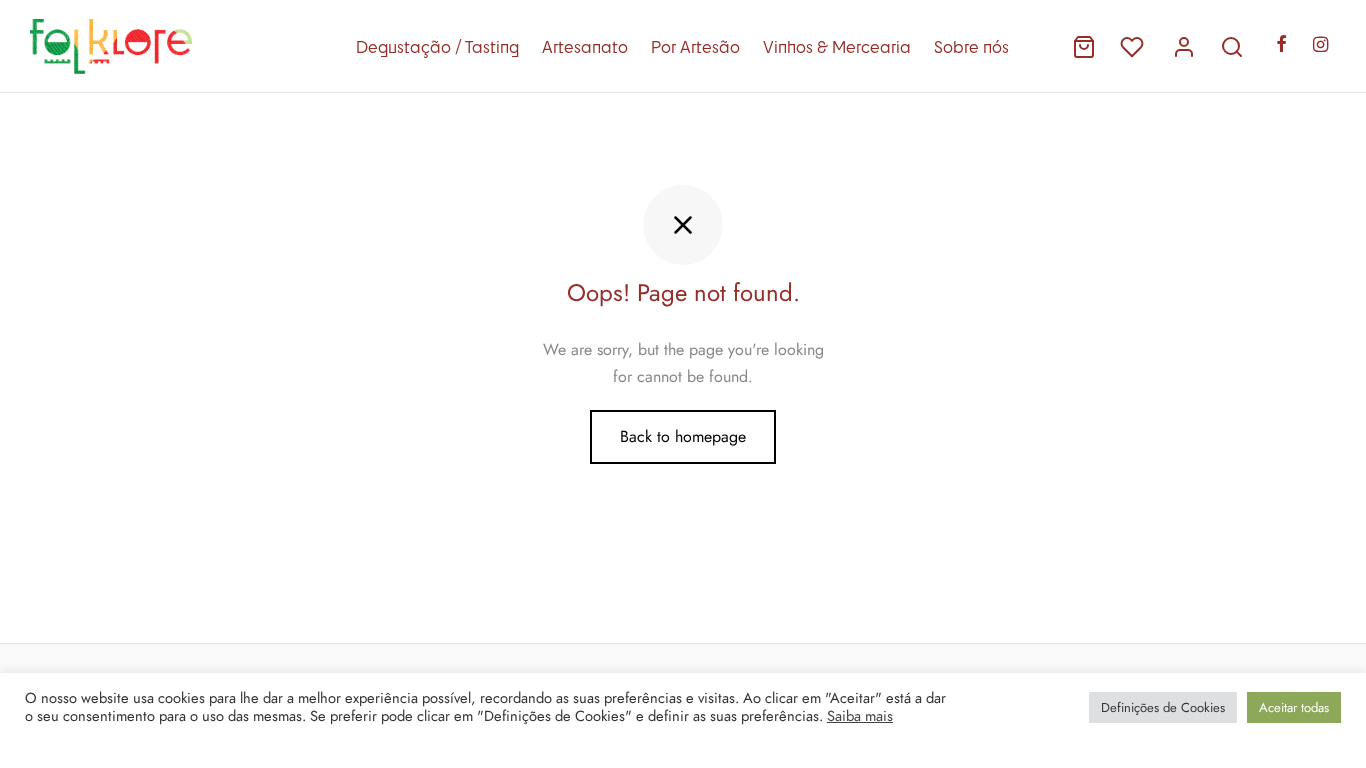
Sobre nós (971, 46)
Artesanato (585, 46)
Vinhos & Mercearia (837, 46)
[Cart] (1084, 47)
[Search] (1232, 47)
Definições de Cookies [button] (1163, 707)
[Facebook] (1281, 46)
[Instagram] (1320, 46)
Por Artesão (695, 46)
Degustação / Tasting (437, 46)
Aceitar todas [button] (1294, 707)
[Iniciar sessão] (1184, 47)
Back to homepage (683, 436)
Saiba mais (860, 716)
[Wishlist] (1134, 47)
